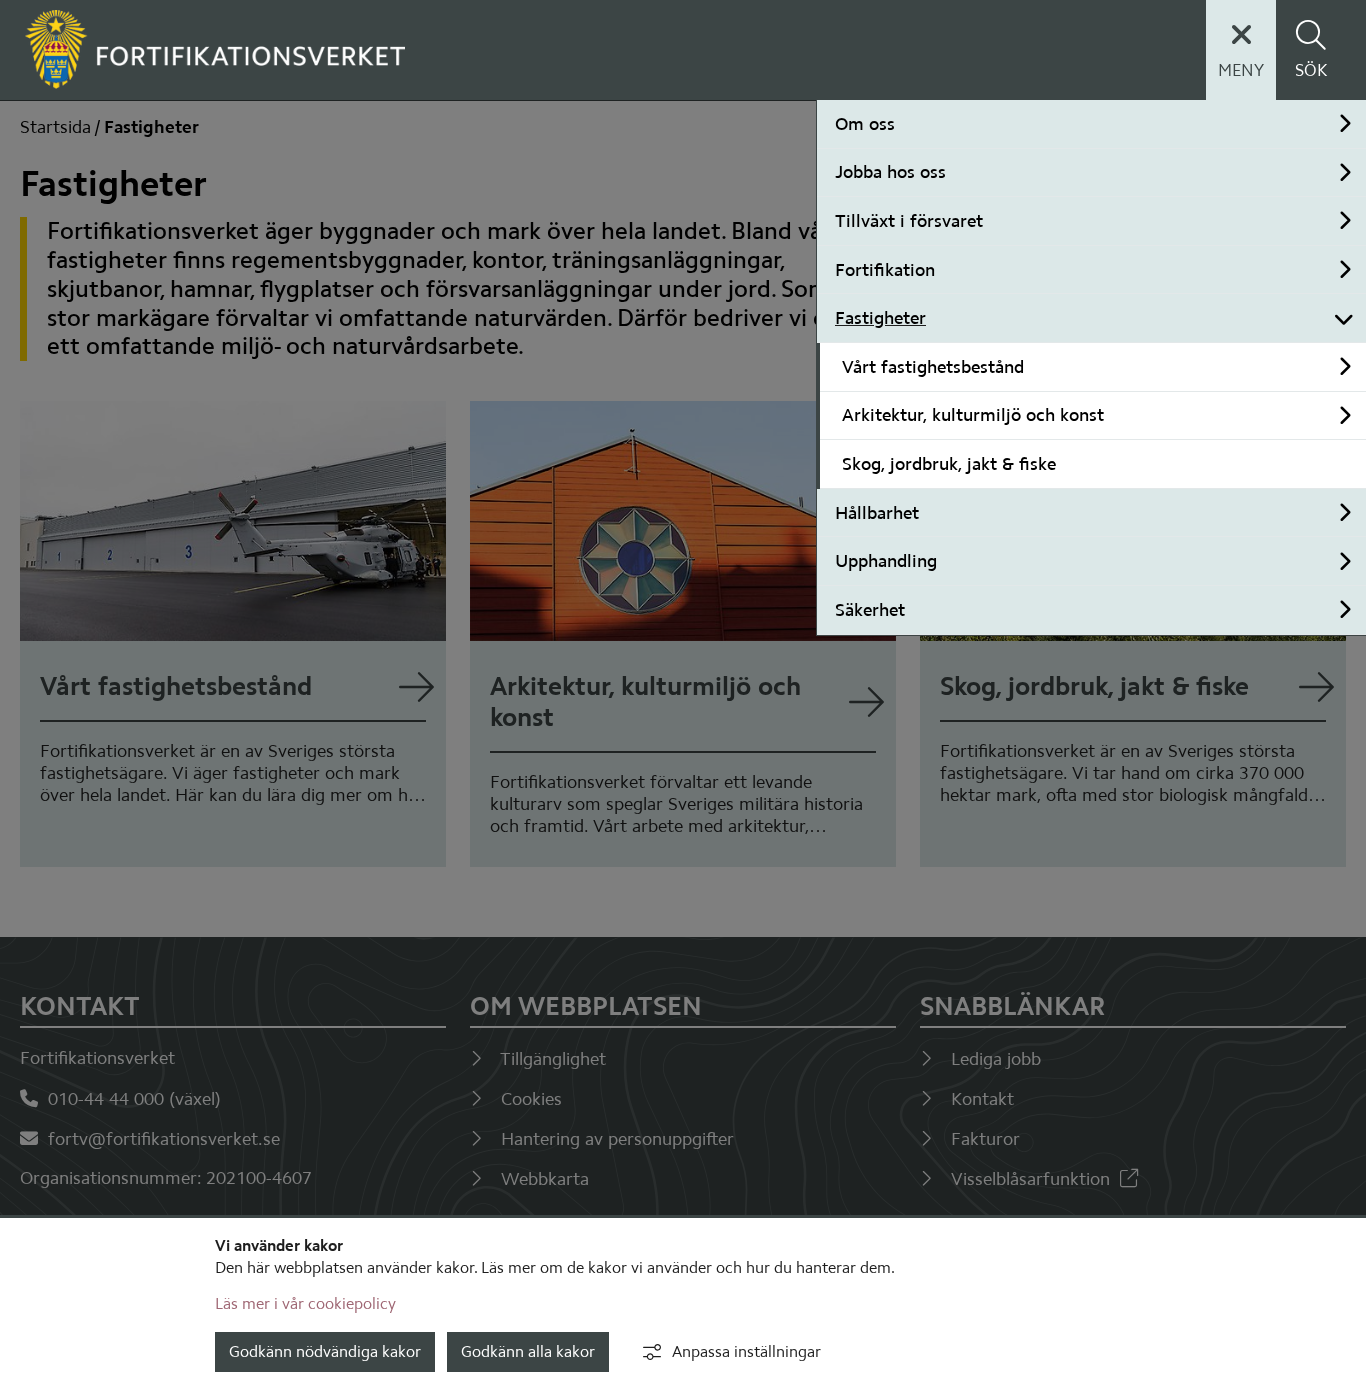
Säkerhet (870, 610)
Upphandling (886, 561)
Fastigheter (880, 318)
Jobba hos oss (890, 172)
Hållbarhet (877, 513)
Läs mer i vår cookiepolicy (305, 1303)
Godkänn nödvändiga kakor (325, 1351)
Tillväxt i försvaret (909, 221)
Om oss (865, 124)
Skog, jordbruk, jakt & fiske (949, 464)
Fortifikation (885, 270)
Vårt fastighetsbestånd (933, 367)
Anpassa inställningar (746, 1351)
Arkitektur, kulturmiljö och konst (973, 415)
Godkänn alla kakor (528, 1351)
